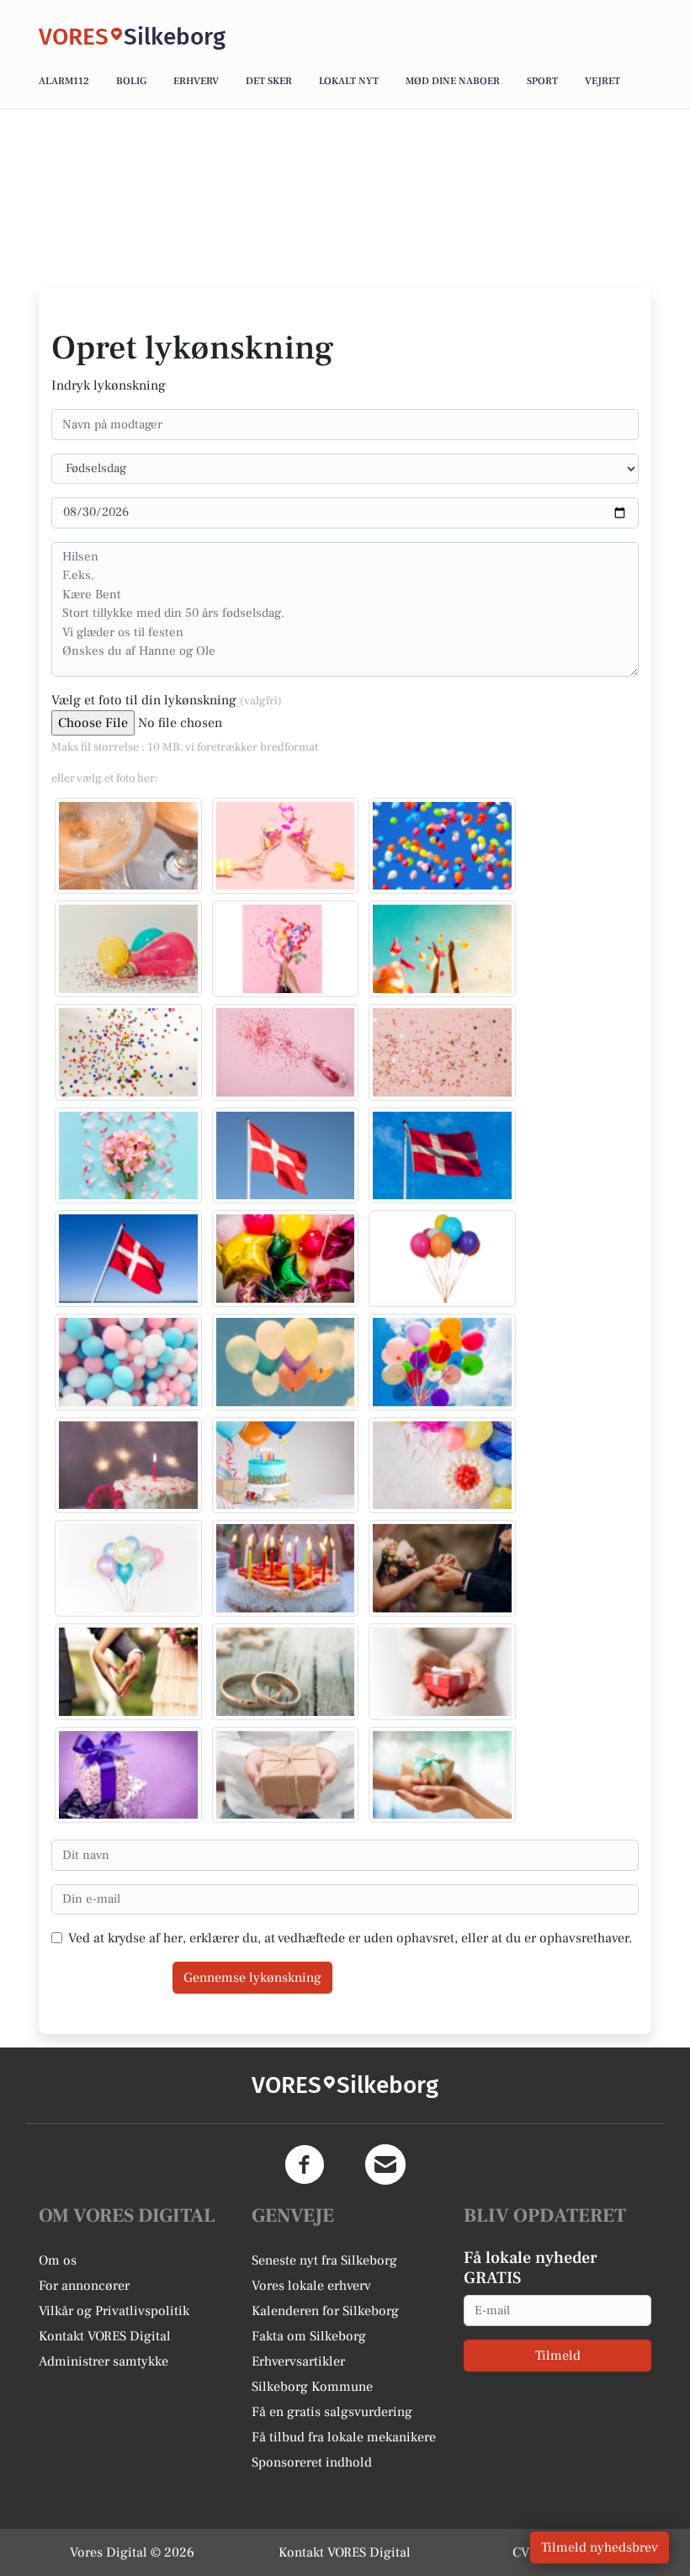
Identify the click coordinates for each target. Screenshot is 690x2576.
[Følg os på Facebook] (305, 2164)
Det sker (269, 81)
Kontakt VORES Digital (105, 2336)
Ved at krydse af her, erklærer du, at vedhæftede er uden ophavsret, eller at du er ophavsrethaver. (350, 1938)
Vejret (602, 81)
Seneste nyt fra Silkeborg (324, 2260)
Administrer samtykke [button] (103, 2361)
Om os (58, 2260)
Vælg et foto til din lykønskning (167, 700)
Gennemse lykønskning (252, 1978)
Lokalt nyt (349, 81)
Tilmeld (558, 2356)
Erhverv (196, 81)
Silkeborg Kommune (312, 2387)
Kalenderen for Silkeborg (325, 2311)
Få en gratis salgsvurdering (332, 2412)
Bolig (131, 81)
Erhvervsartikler (298, 2361)
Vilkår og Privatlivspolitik (114, 2311)
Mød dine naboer (453, 81)
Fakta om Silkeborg (309, 2336)
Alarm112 (64, 81)
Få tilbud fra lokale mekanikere (344, 2437)
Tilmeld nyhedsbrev (600, 2547)
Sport (542, 81)
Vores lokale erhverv (311, 2286)
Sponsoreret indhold (312, 2462)
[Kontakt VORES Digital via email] (385, 2164)
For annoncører (84, 2286)
